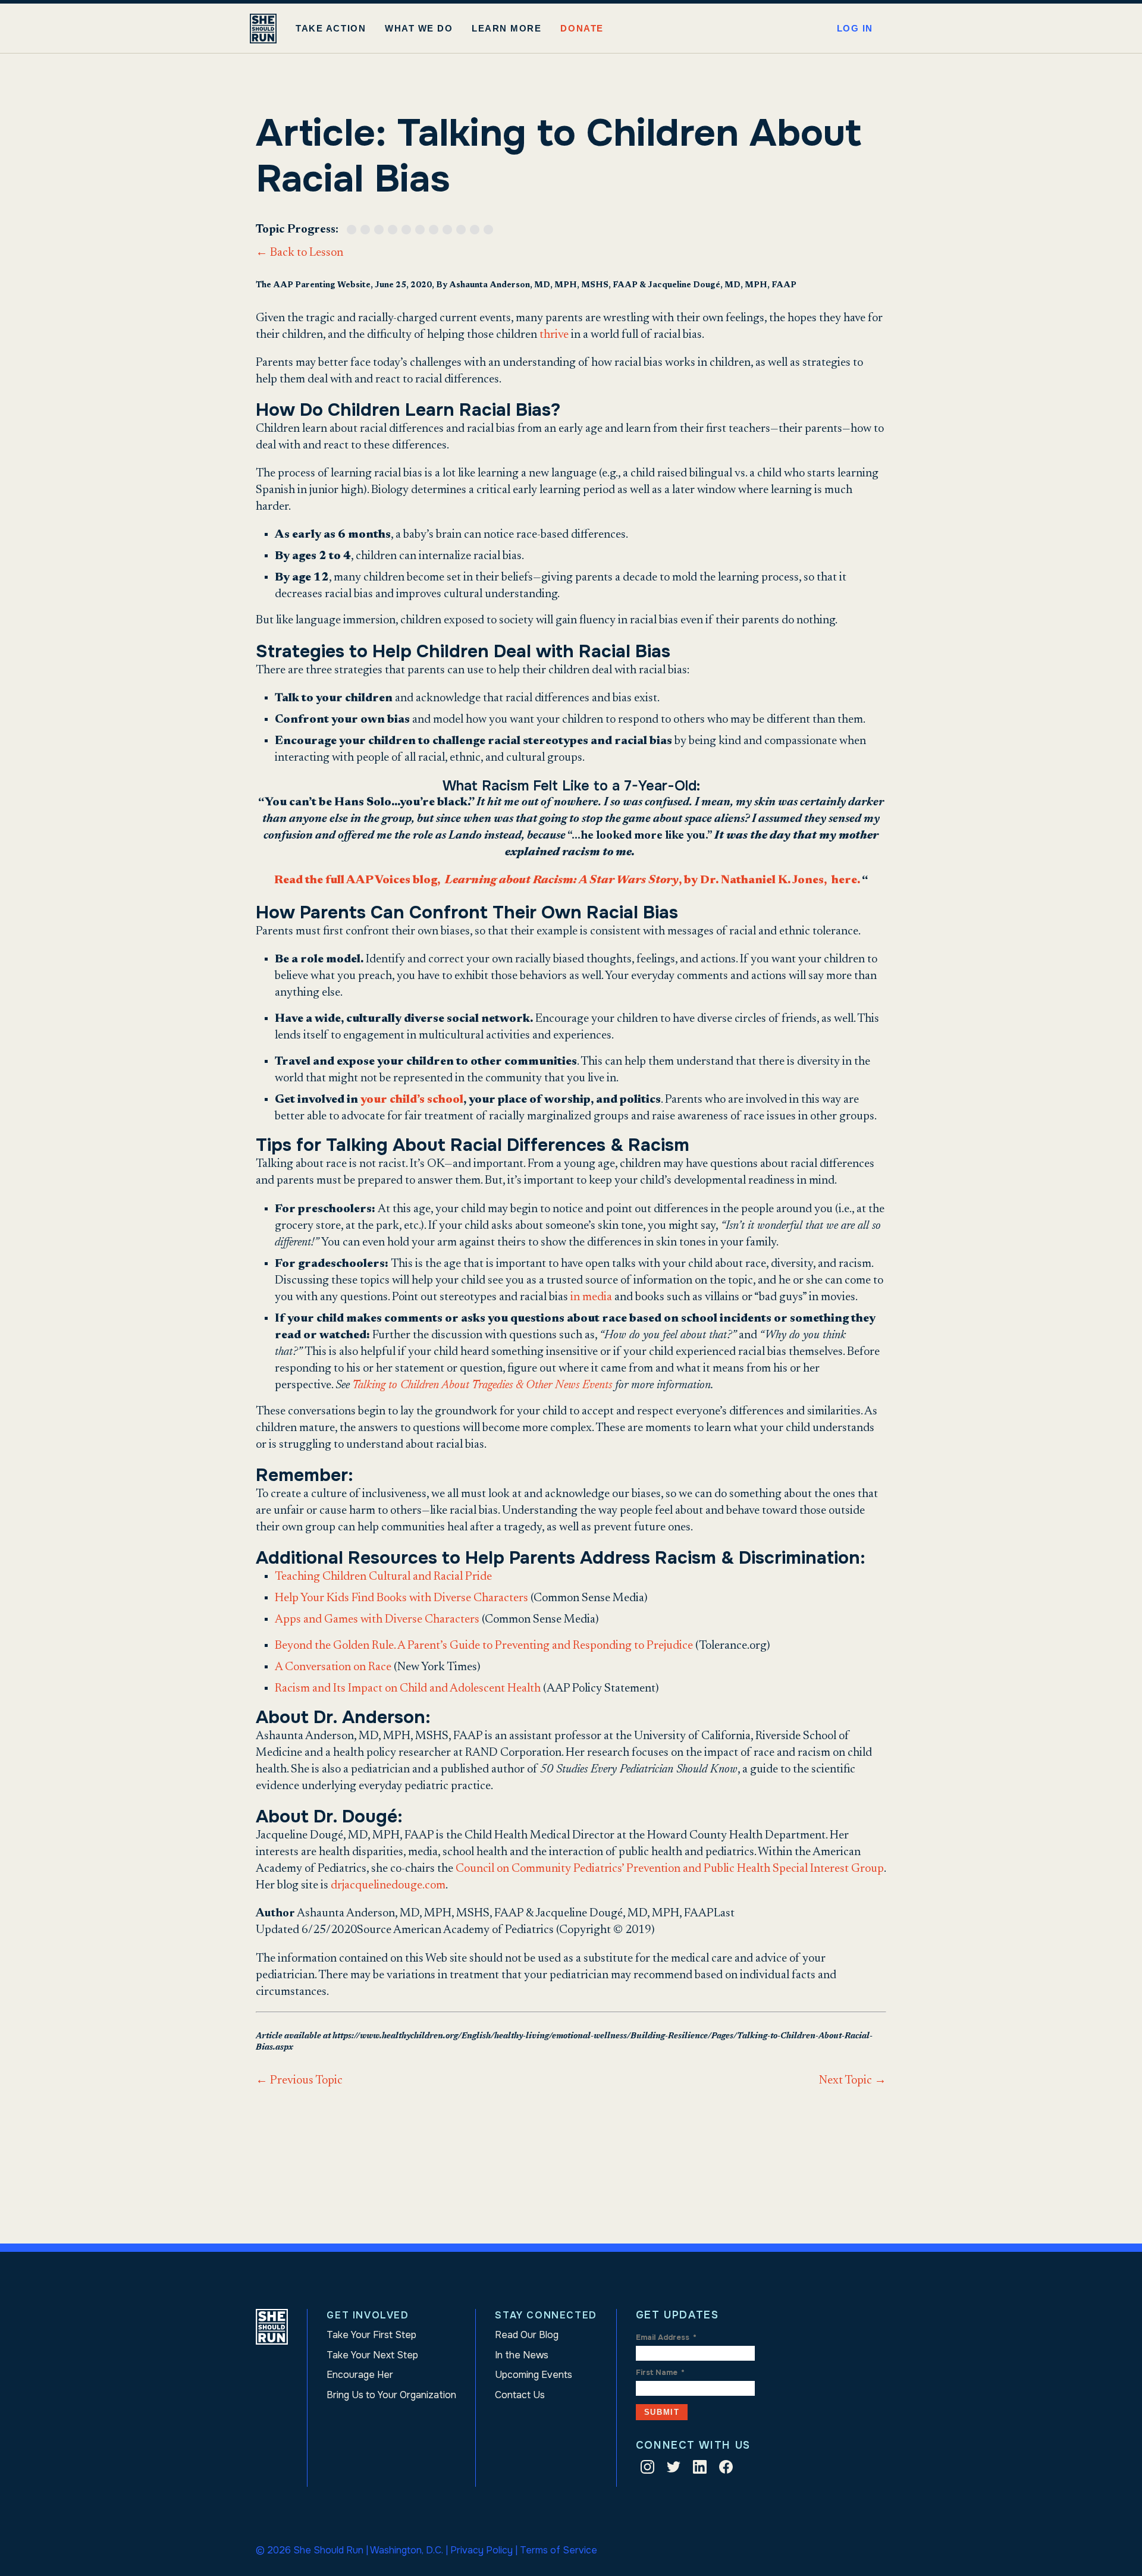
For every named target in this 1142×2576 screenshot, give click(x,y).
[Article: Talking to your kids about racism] (436, 230)
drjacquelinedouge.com (388, 1885)
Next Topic (853, 2081)
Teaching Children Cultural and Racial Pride (383, 1577)
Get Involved (368, 2315)
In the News (522, 2355)
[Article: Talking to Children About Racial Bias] (381, 230)
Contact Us (520, 2395)
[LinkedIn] (700, 2469)
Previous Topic (299, 2081)
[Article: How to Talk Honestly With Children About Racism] (449, 230)
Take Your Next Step (372, 2355)
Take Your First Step (371, 2335)
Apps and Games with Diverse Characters (377, 1620)
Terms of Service (559, 2550)
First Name (660, 2373)
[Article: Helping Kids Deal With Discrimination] (408, 230)
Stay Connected (546, 2315)
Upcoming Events (534, 2375)
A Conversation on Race (333, 1667)
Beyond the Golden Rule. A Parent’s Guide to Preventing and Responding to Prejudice (484, 1646)
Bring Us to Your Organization (391, 2395)
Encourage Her (360, 2375)
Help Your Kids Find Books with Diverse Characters (401, 1598)
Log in (855, 28)
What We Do (419, 28)
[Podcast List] (490, 230)
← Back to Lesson (299, 253)
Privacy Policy (481, 2550)
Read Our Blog (527, 2335)
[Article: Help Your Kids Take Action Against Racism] (367, 230)
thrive (554, 335)
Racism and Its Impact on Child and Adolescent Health (408, 1689)
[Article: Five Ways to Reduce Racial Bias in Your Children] (395, 230)
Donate (582, 28)
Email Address (666, 2337)
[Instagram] (647, 2469)
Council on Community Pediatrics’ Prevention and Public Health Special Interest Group (670, 1869)
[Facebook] (726, 2469)
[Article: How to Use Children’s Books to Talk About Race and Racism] (463, 230)
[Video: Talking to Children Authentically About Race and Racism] (354, 230)
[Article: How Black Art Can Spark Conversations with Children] (477, 230)
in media (591, 1297)
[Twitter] (674, 2469)
